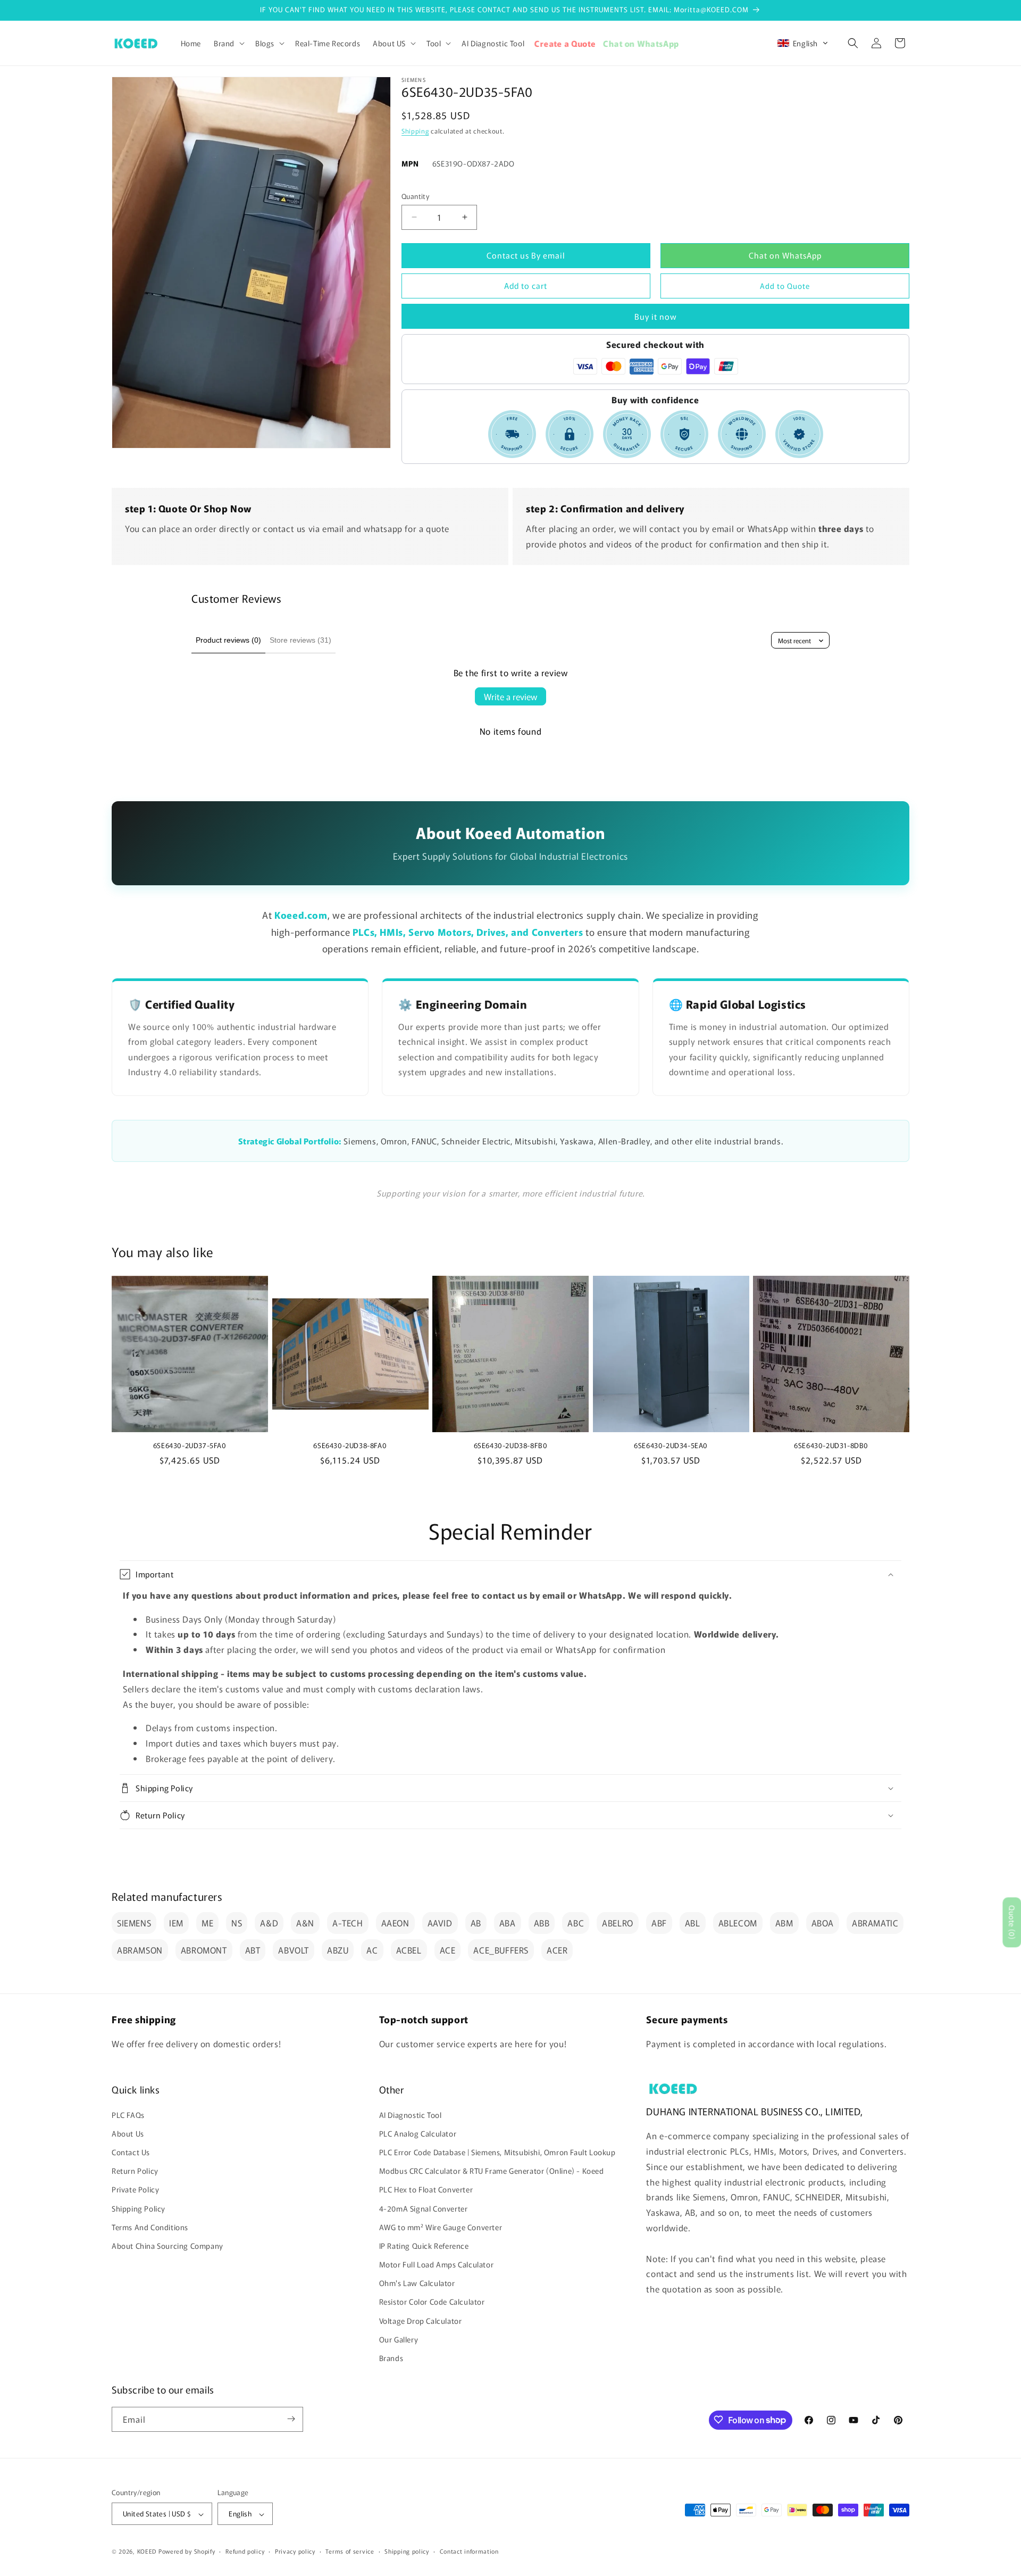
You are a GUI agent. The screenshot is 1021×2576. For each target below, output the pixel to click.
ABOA (823, 1923)
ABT (253, 1950)
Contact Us (131, 2151)
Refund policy (245, 2551)
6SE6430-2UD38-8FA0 (350, 1446)
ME (207, 1923)
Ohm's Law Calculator (417, 2283)
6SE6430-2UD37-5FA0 (190, 1446)
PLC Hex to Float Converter (426, 2189)
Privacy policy (295, 2551)
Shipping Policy (139, 2208)
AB (476, 1923)
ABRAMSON (140, 1950)
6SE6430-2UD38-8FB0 (511, 1446)
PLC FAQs (128, 2114)
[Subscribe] (291, 2419)
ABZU (338, 1950)
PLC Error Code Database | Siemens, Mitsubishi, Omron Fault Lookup (497, 2151)
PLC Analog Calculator (418, 2133)
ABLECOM (738, 1923)
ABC (576, 1923)
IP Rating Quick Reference (424, 2245)
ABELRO (618, 1923)
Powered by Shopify (187, 2552)
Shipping (415, 131)
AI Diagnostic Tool (411, 2114)
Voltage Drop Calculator (421, 2320)
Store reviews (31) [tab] (300, 640)
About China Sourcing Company (168, 2245)
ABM (784, 1923)
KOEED (147, 2552)
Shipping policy (407, 2551)
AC (372, 1950)
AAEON (395, 1923)
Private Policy (135, 2189)
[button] (228, 43)
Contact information (469, 2551)
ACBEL (409, 1950)
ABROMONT (204, 1950)
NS (237, 1923)
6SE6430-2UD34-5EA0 (671, 1446)
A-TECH (348, 1923)
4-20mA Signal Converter (424, 2208)
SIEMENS (134, 1923)
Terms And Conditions (150, 2226)
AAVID (440, 1923)
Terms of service (350, 2551)
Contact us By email (526, 255)
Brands (391, 2358)
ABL (693, 1923)
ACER (557, 1950)
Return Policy (135, 2171)
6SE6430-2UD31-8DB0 (831, 1446)
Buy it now (656, 316)
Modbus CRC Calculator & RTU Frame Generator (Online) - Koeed (492, 2171)
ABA (508, 1923)
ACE (448, 1950)
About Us (128, 2133)
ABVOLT (294, 1950)
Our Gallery (399, 2339)
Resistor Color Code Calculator (432, 2301)
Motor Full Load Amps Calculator (437, 2264)
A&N (305, 1923)
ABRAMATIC (875, 1923)
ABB (542, 1923)
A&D (269, 1923)
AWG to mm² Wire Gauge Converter (441, 2226)
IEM (176, 1923)
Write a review (510, 696)
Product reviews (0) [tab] (228, 640)
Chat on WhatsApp (785, 255)
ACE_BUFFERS (501, 1950)
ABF (659, 1923)
